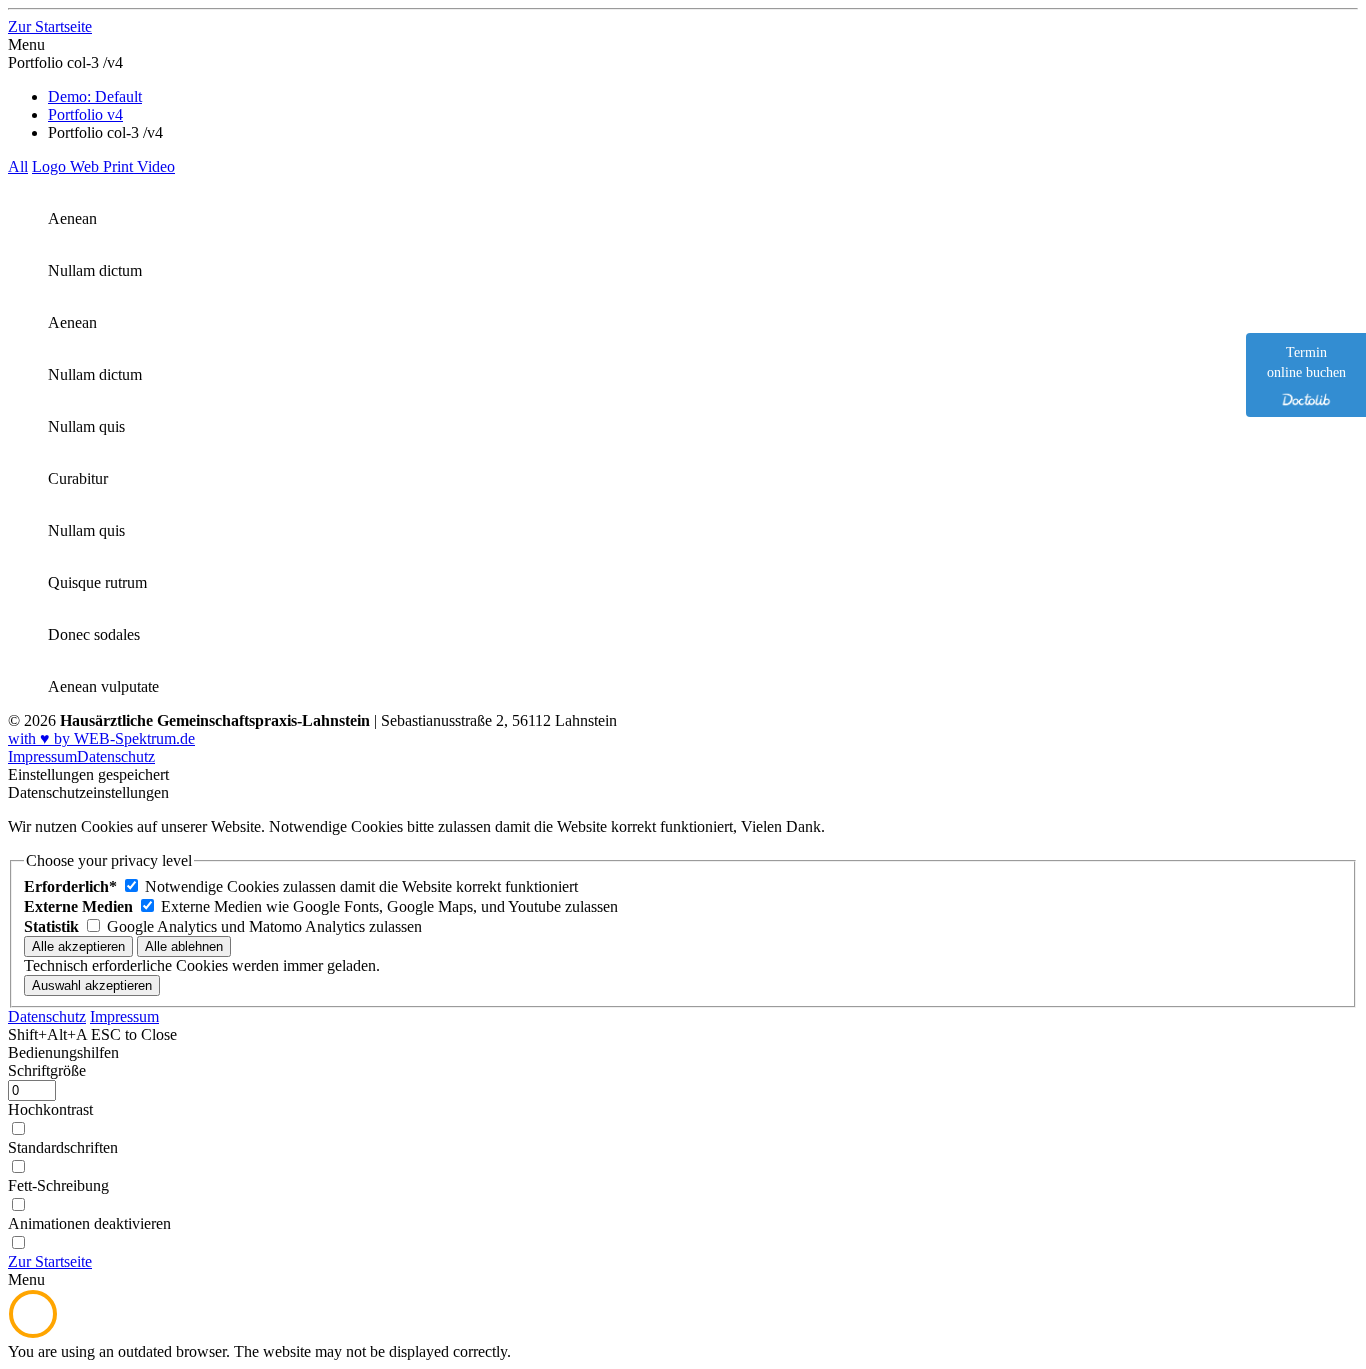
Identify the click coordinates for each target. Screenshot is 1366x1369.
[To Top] (33, 1333)
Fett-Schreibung (58, 1185)
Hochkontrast (50, 1109)
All (18, 166)
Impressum (42, 756)
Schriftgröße (47, 1070)
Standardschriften (63, 1147)
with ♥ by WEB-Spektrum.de (101, 738)
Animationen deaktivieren (89, 1223)
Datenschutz (116, 756)
